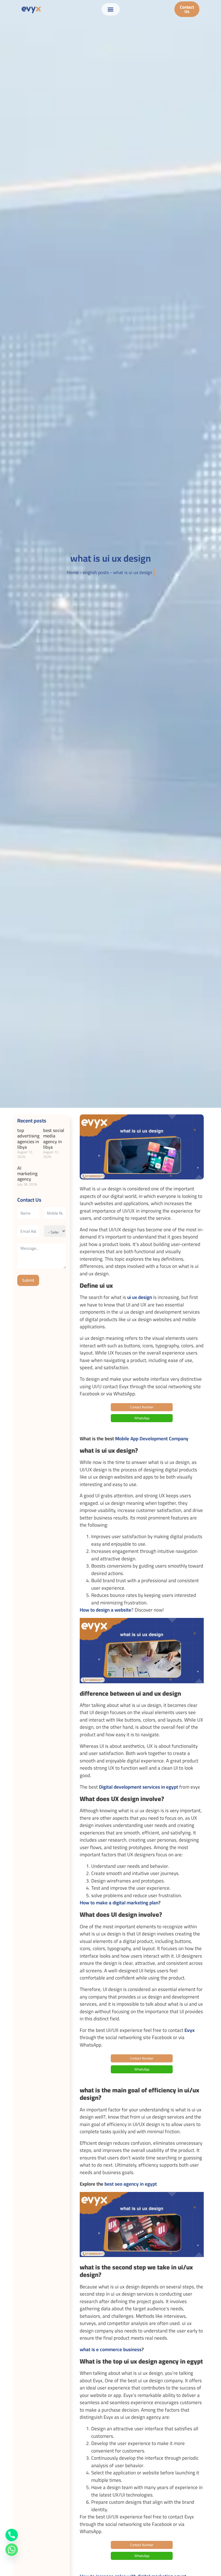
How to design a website (105, 1610)
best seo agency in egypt (131, 2184)
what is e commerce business (111, 2349)
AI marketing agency (27, 1173)
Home (73, 572)
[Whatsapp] (12, 2550)
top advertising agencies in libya (28, 1139)
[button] (111, 9)
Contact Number (142, 1407)
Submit (28, 1280)
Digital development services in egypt (139, 1787)
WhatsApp (142, 1418)
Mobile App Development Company (152, 1439)
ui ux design (140, 1297)
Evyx (189, 2030)
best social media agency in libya (54, 1139)
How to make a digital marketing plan (119, 1903)
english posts (96, 572)
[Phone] (12, 2535)
